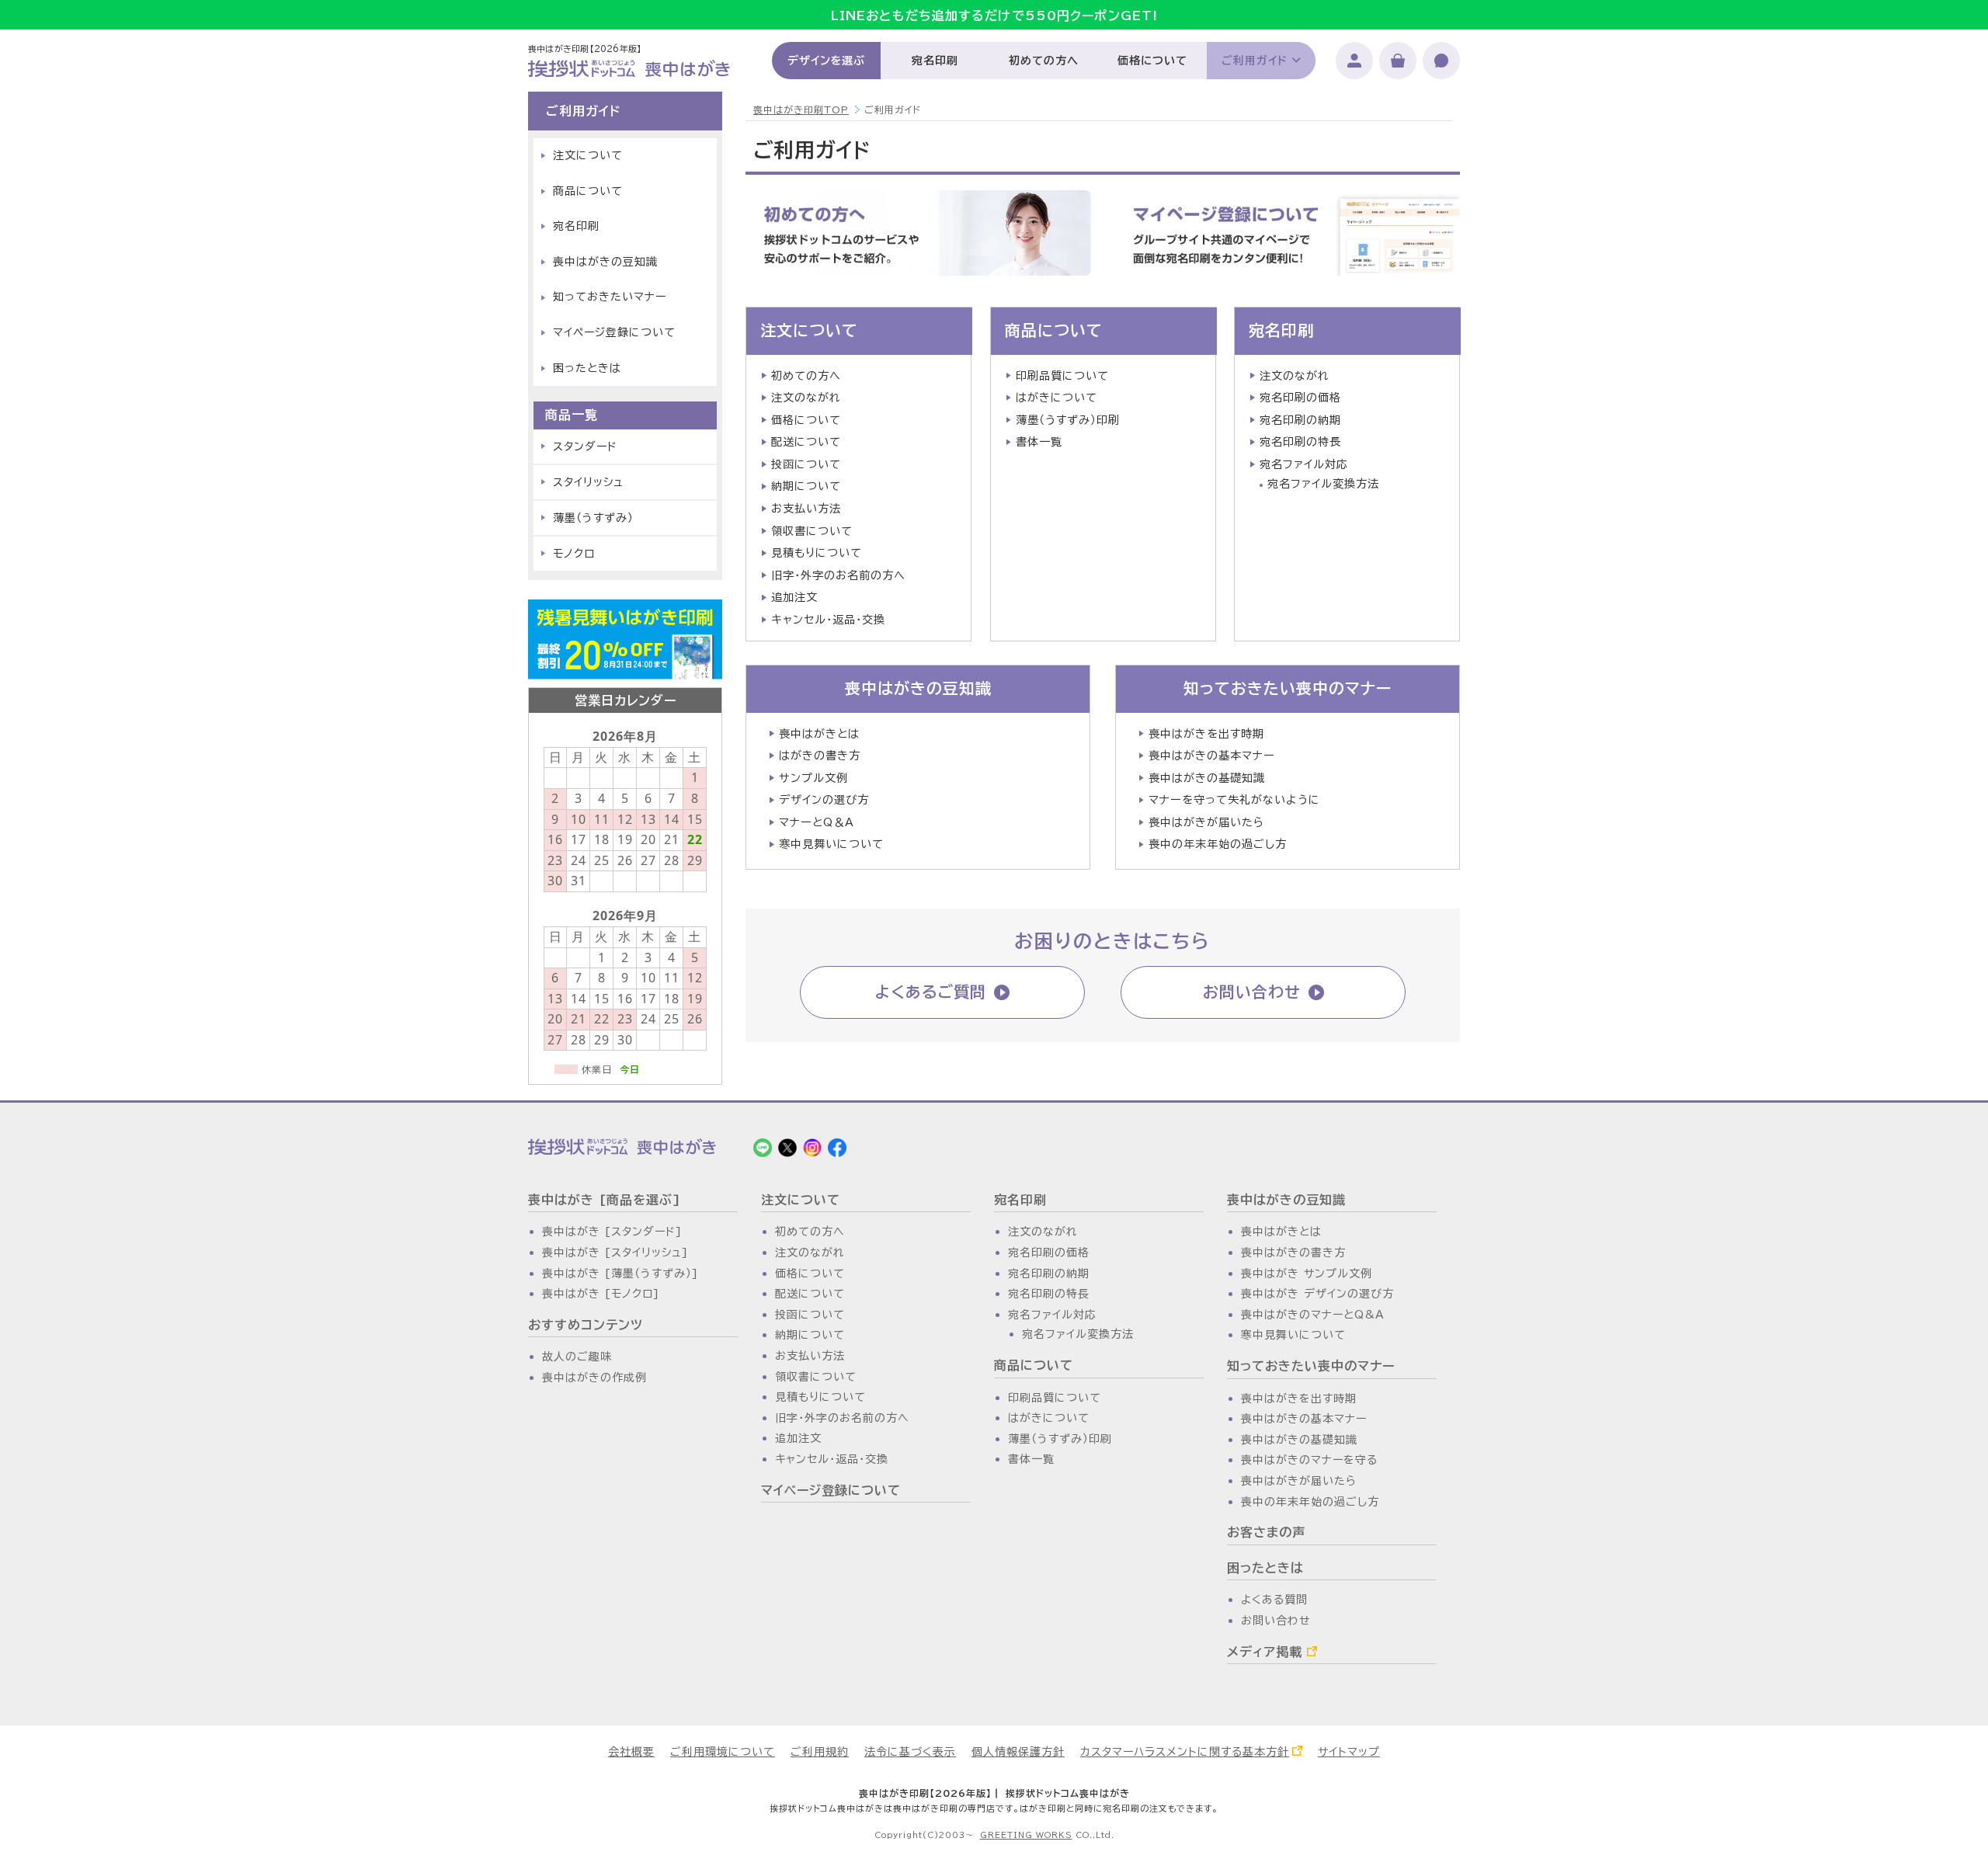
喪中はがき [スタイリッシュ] (615, 1253)
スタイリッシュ (588, 482)
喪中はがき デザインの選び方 (1317, 1294)
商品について (1054, 330)
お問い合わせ (1252, 992)
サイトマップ (1349, 1752)
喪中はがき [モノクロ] (601, 1294)
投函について (806, 464)
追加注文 (794, 597)
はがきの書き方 (820, 756)
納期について (806, 486)
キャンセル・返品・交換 (828, 620)
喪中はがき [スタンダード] (612, 1232)
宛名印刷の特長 (1300, 442)
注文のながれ (806, 398)
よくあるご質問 (931, 992)
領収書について (812, 531)
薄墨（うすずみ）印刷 (1068, 420)
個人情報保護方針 (1018, 1752)
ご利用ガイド (1254, 61)
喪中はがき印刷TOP (801, 109)
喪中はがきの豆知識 (918, 688)
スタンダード (585, 447)
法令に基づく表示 (910, 1752)
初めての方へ (1043, 61)
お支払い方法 (806, 509)
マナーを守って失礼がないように (1234, 800)
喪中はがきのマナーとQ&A (1313, 1315)
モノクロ (574, 554)
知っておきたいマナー (610, 297)
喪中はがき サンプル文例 (1307, 1274)
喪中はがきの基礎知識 (1207, 778)
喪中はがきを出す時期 (1206, 734)
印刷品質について (1062, 376)
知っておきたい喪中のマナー (1288, 688)
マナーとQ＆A (817, 822)
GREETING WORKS (1026, 1835)
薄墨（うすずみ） (593, 518)
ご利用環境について (723, 1752)
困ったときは (587, 368)
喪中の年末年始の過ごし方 (1218, 844)
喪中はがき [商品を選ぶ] (605, 1200)
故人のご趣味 (577, 1357)
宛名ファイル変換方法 (1323, 484)
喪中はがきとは (819, 734)
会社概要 (631, 1752)
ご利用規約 (820, 1752)
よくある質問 (1274, 1600)
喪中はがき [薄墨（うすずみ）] (620, 1274)
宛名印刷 (935, 61)
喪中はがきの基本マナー (1212, 756)
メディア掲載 (1265, 1652)
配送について (806, 442)
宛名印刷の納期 (1300, 420)
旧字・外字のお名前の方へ (838, 575)
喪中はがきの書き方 (1293, 1253)
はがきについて (1057, 398)
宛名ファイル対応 (1304, 464)
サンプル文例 (813, 778)
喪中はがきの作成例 (594, 1378)
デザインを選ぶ (826, 61)
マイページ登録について (614, 332)
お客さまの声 (1266, 1532)
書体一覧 (1039, 442)
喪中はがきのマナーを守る (1309, 1460)
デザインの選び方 (824, 800)
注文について (809, 330)
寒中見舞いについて (831, 844)
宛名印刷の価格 (1300, 398)
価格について (1152, 61)
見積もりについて (817, 553)
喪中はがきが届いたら (1206, 822)
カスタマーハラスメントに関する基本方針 (1185, 1752)
